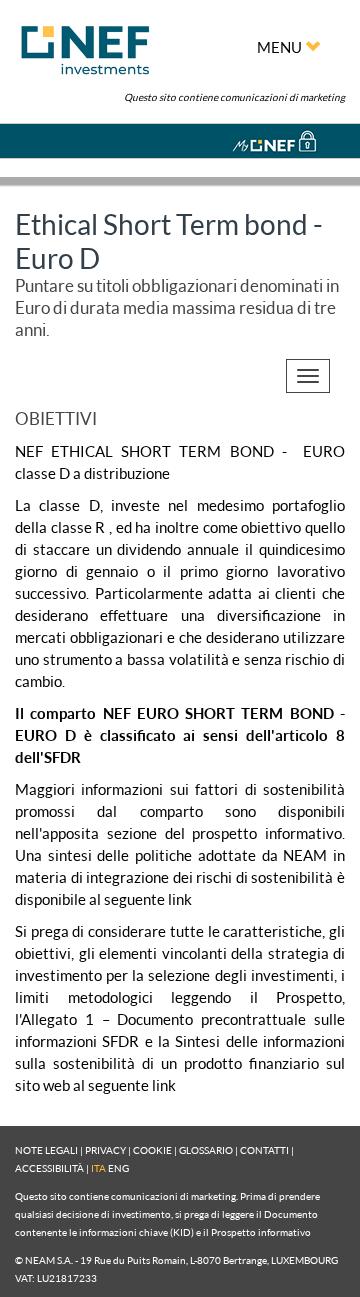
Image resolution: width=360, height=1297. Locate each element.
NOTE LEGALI (46, 1150)
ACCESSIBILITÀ (49, 1168)
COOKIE (152, 1150)
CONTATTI (264, 1150)
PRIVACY (105, 1150)
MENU (281, 47)
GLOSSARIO (206, 1150)
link (180, 899)
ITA (98, 1168)
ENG (118, 1168)
